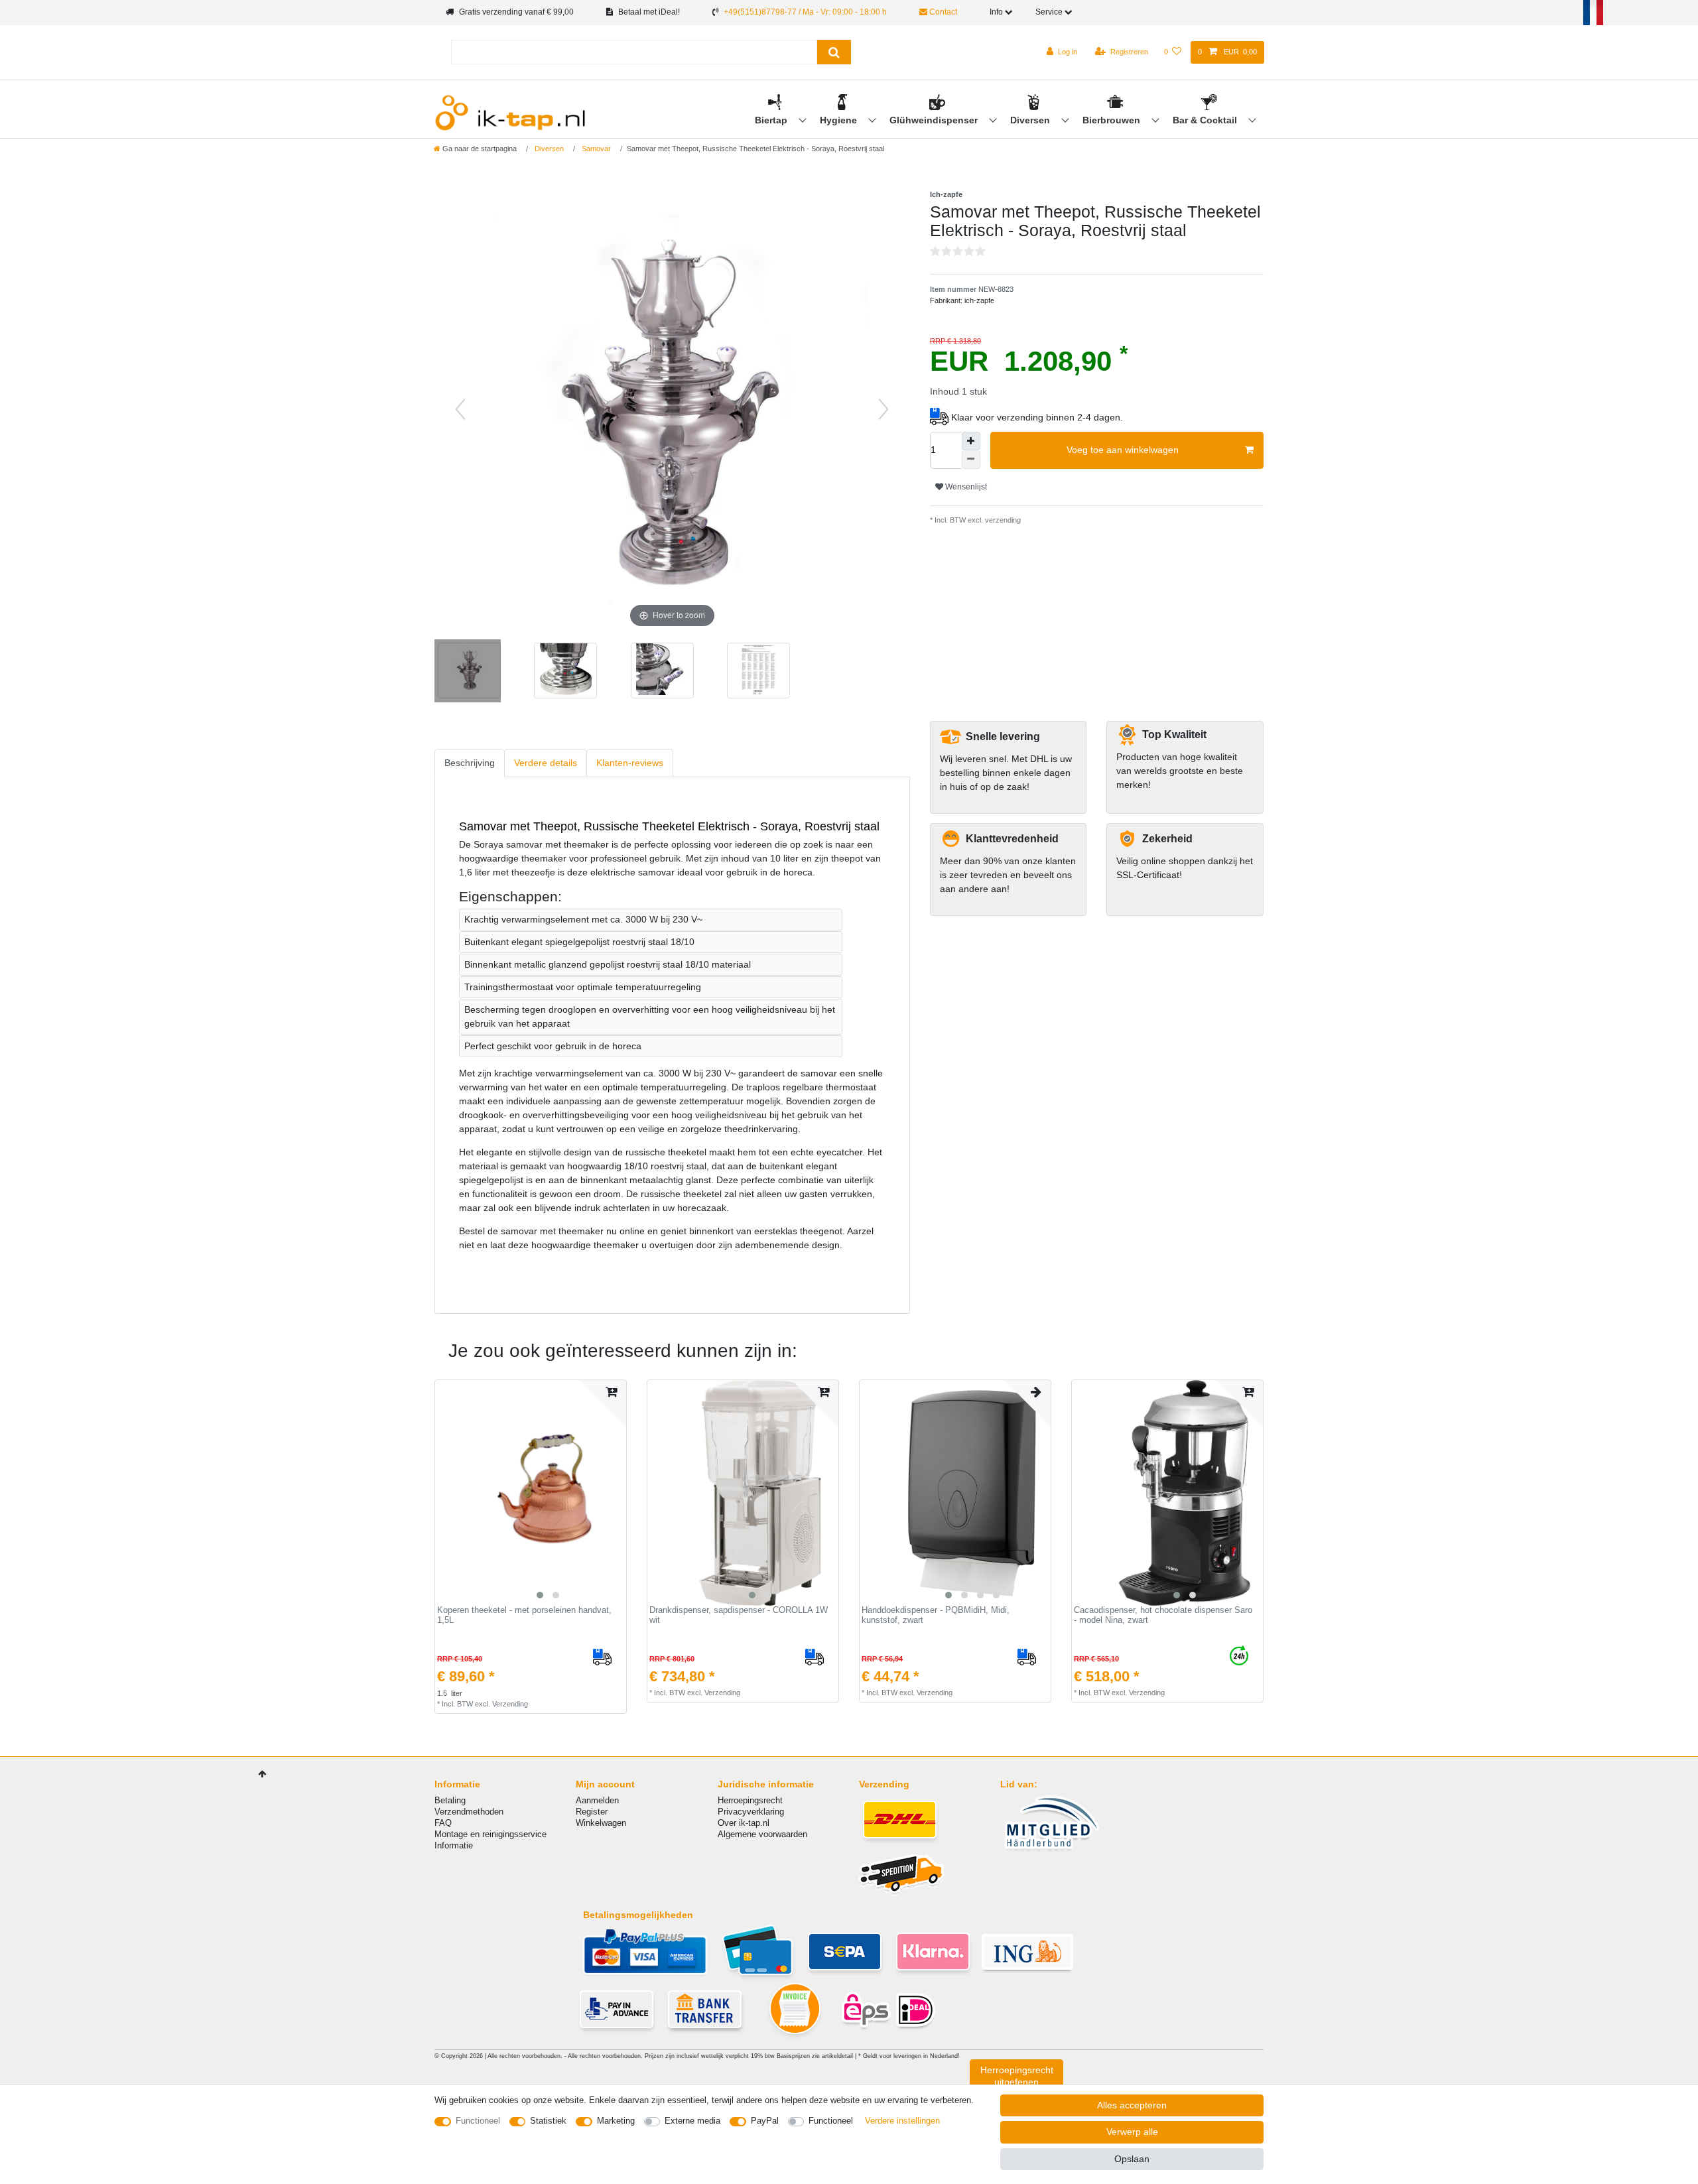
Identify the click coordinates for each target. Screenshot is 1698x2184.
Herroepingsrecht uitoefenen (1017, 2076)
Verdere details (546, 763)
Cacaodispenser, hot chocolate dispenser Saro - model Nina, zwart (1163, 1615)
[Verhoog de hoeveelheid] (971, 441)
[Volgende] (883, 409)
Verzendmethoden (469, 1812)
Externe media (692, 2121)
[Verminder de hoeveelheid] (971, 460)
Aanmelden (597, 1800)
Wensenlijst (965, 487)
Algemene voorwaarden (762, 1834)
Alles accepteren (1132, 2105)
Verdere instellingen (902, 2121)
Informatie (454, 1845)
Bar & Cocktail (1206, 120)
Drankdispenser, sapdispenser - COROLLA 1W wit (739, 1615)
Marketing (616, 2121)
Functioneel (478, 2121)
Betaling (450, 1800)
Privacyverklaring (751, 1812)
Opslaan (1132, 2159)
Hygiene (840, 120)
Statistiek (548, 2121)
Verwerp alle (1132, 2132)
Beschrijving (470, 763)
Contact (942, 12)
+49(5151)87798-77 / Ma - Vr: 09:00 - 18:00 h (805, 12)
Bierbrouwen (1113, 120)
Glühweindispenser (935, 120)
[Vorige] (460, 409)
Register (592, 1812)
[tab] (470, 763)
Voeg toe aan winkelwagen (1123, 450)
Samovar (595, 149)
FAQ (443, 1823)
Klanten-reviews (630, 763)
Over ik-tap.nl (744, 1823)
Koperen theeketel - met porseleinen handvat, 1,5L (524, 1615)
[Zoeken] (834, 52)
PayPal (765, 2121)
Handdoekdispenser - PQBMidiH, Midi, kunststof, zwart (936, 1615)
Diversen (1031, 120)
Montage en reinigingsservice (490, 1834)
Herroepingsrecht (750, 1800)
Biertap (772, 120)
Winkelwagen (601, 1823)
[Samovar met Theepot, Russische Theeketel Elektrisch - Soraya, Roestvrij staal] (468, 673)
